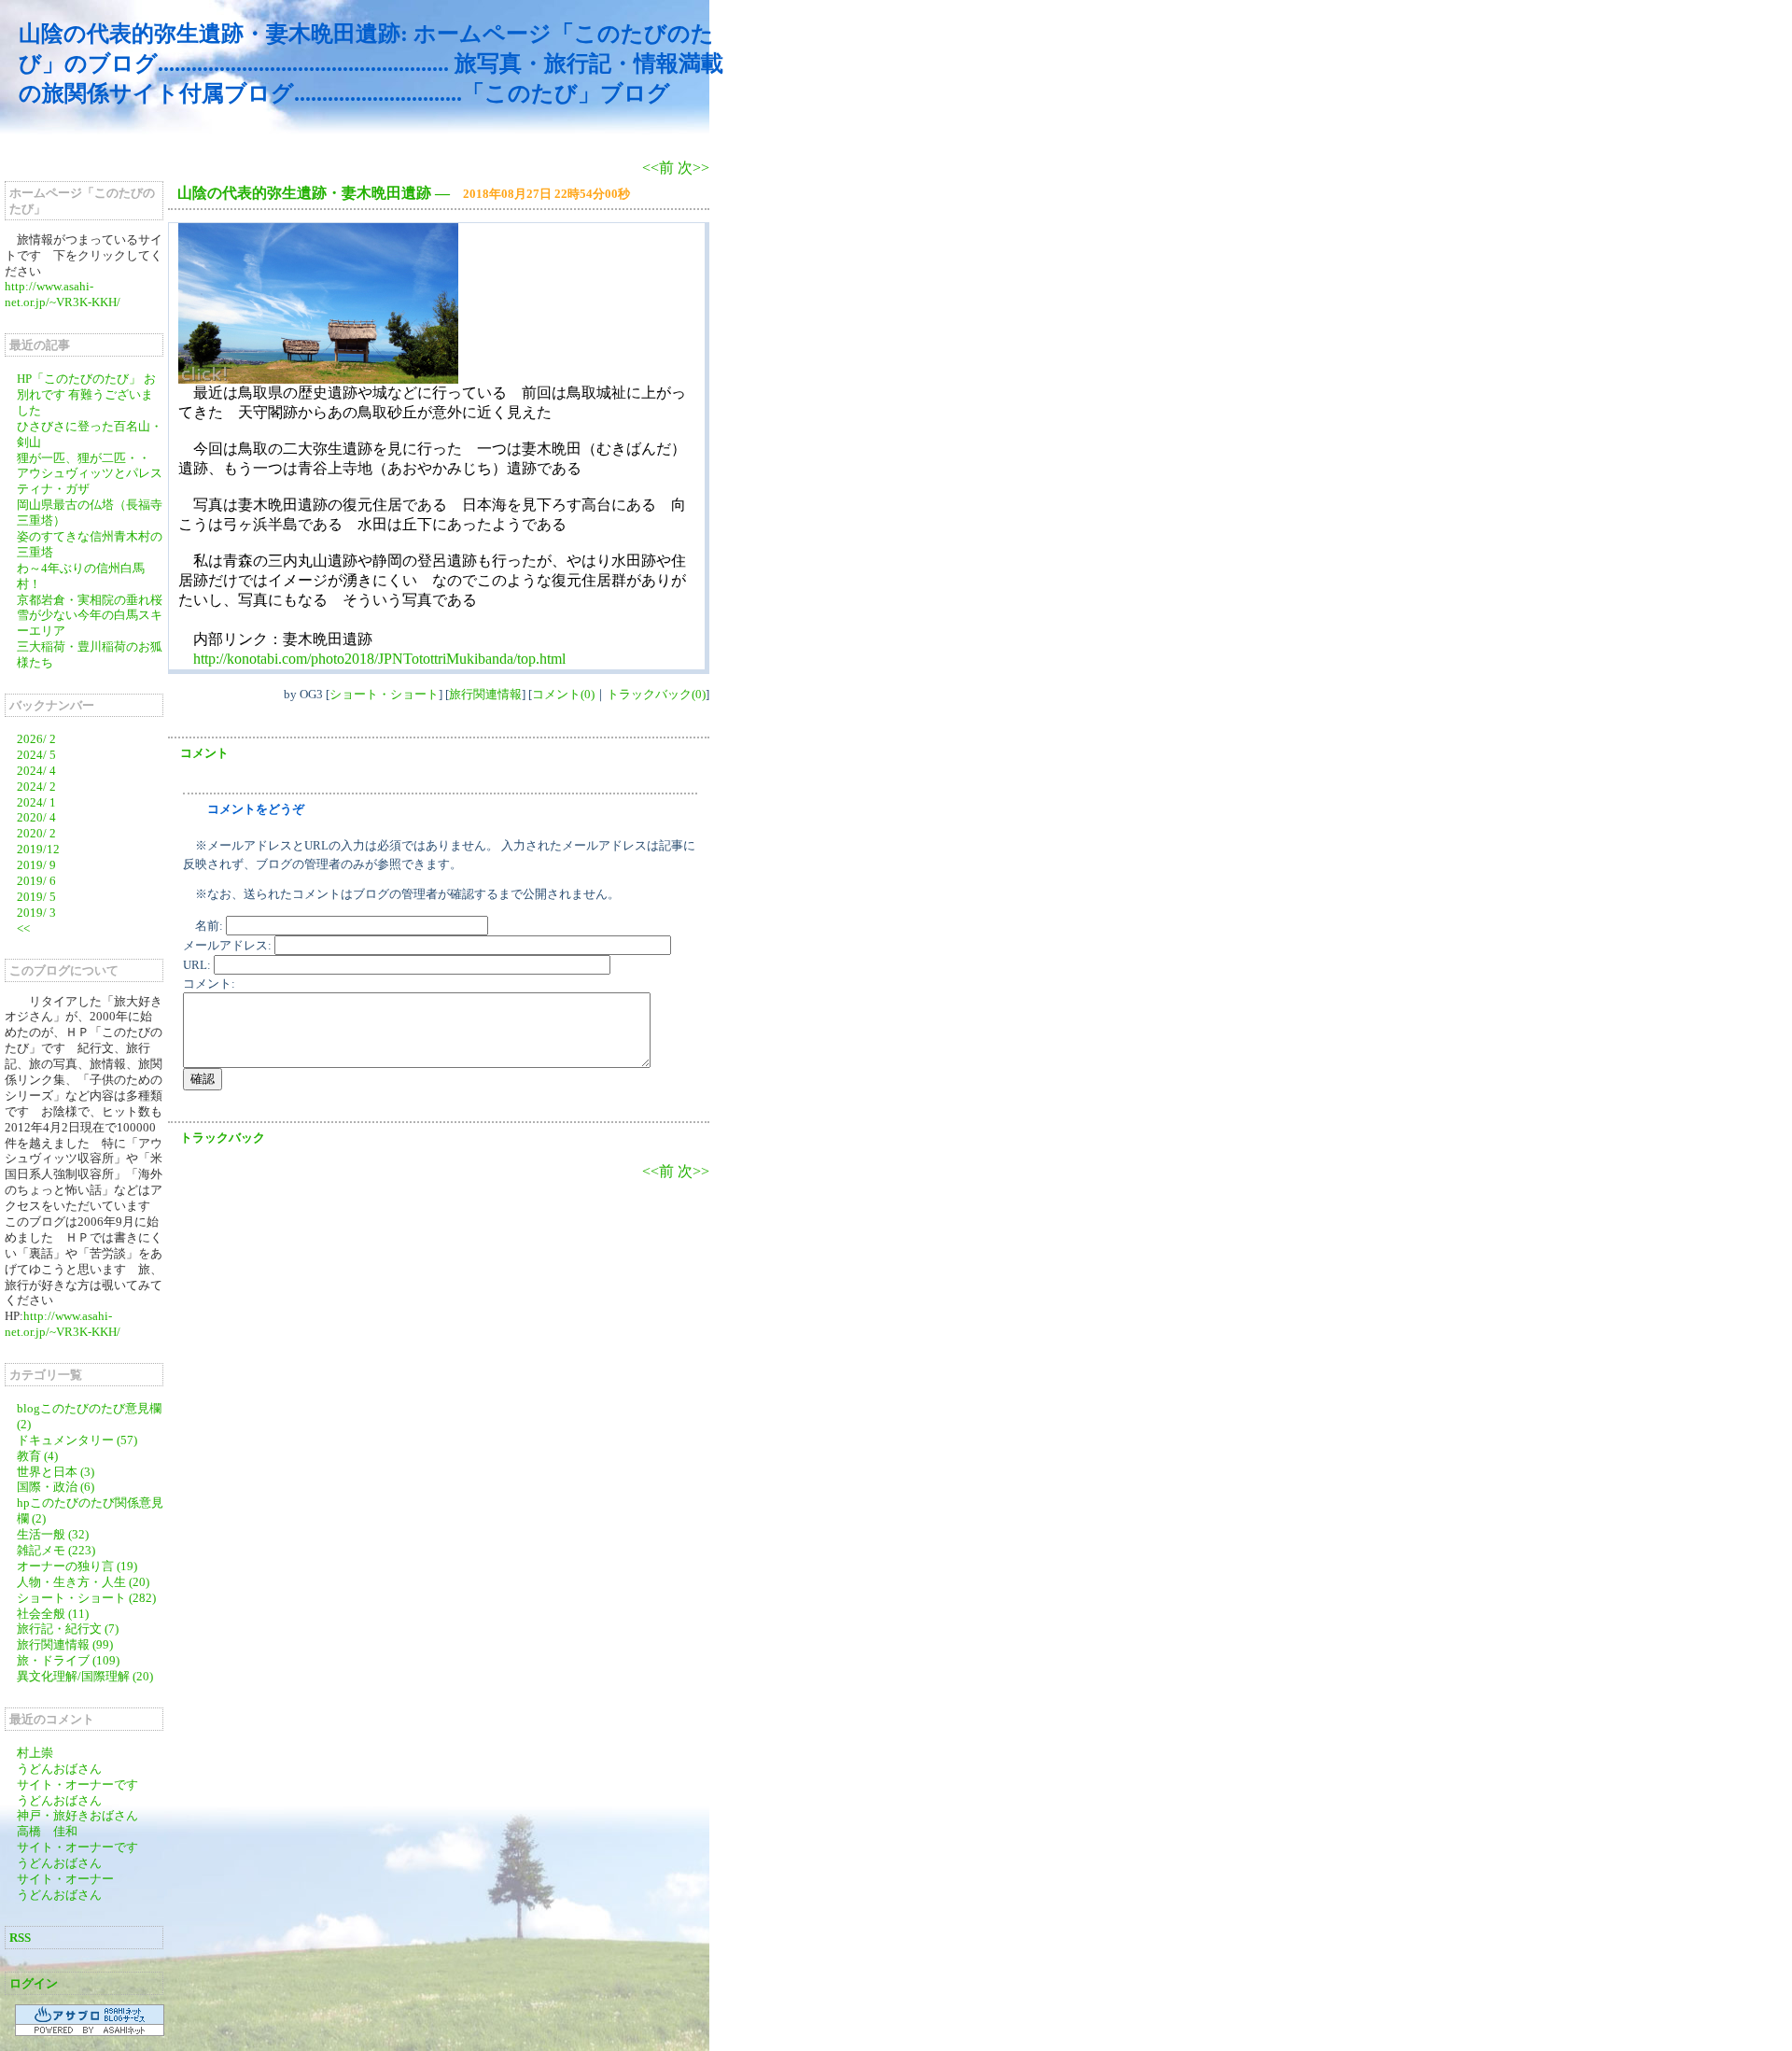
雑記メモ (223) (56, 1550)
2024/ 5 (36, 755)
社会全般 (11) (53, 1614)
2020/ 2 (36, 833)
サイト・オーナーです (77, 1784)
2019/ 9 (36, 865)
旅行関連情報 (485, 694)
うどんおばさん (59, 1769)
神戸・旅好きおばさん (77, 1815)
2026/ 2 (36, 739)
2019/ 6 (36, 881)
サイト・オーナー (65, 1879)
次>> (693, 168)
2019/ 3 (36, 913)
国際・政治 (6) (56, 1487)
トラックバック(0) (656, 694)
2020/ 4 (36, 817)
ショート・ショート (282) (86, 1598)
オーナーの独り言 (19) (77, 1566)
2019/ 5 (36, 897)
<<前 (660, 168)
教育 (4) (37, 1456)
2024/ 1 (36, 802)
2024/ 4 (36, 771)
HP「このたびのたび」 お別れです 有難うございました (86, 394)
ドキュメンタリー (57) (77, 1440)
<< (23, 928)
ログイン (34, 1983)
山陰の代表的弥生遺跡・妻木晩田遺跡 (304, 193)
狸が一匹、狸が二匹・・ (84, 458)
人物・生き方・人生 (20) (83, 1582)
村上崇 (35, 1753)
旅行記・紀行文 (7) (68, 1629)
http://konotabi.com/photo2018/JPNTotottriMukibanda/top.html (379, 659)
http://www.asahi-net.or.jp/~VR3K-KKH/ (63, 294)
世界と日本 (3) (56, 1472)
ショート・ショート (384, 694)
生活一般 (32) (53, 1534)
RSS (20, 1938)
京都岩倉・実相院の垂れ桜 (90, 600)
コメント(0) (563, 694)
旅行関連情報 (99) (65, 1644)
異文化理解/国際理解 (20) (85, 1676)
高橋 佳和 (47, 1831)
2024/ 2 (36, 787)
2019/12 (38, 849)
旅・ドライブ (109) (68, 1660)
